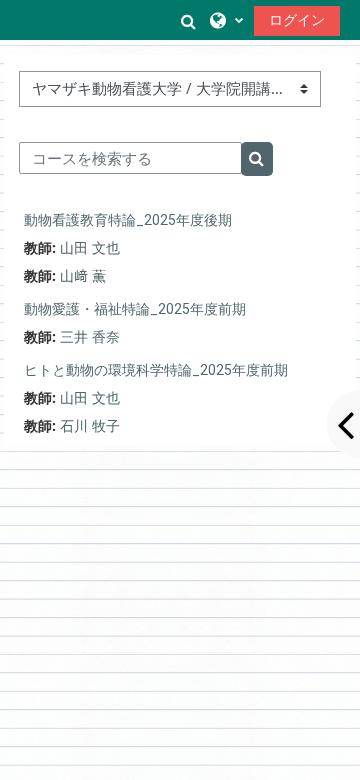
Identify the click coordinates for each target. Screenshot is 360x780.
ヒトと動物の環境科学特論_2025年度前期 (156, 370)
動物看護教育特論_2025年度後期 (128, 220)
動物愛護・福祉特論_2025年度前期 (135, 309)
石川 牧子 (90, 425)
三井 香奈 (90, 336)
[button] (188, 20)
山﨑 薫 (83, 275)
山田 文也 (90, 247)
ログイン (297, 19)
